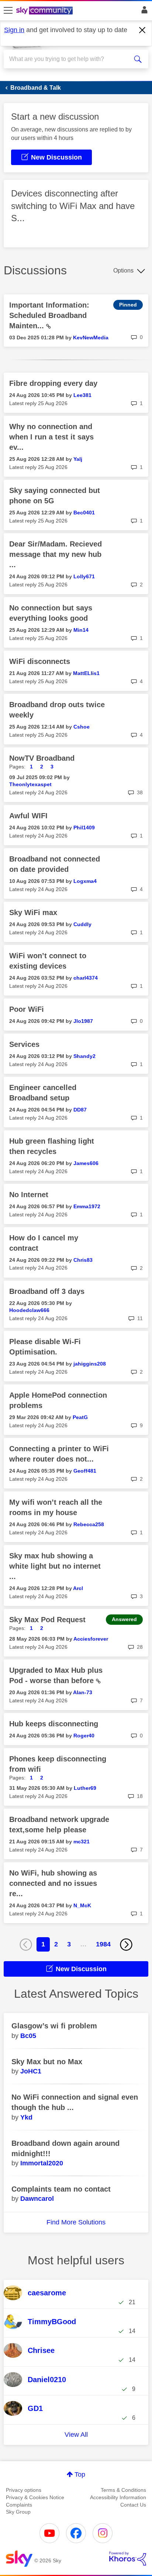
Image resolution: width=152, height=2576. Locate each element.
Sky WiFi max (33, 912)
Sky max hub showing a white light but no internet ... (55, 1566)
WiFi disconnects (40, 661)
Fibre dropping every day (53, 383)
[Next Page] (126, 1945)
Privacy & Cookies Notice (35, 2497)
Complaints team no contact (61, 2189)
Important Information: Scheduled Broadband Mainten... (49, 315)
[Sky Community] (45, 11)
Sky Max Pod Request (47, 1620)
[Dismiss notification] (142, 30)
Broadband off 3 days (47, 1291)
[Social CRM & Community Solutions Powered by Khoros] (128, 2559)
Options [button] (123, 270)
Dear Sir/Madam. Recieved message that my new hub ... (56, 554)
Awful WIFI (28, 816)
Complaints (19, 2505)
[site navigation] (8, 11)
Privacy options (24, 2490)
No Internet (29, 1195)
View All (76, 2435)
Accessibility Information (118, 2497)
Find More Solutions (76, 2222)
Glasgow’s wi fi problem (54, 2026)
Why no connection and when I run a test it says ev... (51, 437)
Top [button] (80, 2474)
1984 (103, 1944)
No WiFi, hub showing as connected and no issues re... (53, 1883)
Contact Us (133, 2505)
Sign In (143, 12)
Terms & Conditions (123, 2490)
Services (24, 1044)
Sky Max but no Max (47, 2062)
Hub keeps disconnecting (54, 1724)
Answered (124, 1619)
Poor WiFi (27, 1009)
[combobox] (69, 59)
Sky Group (18, 2512)
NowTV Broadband (42, 758)
